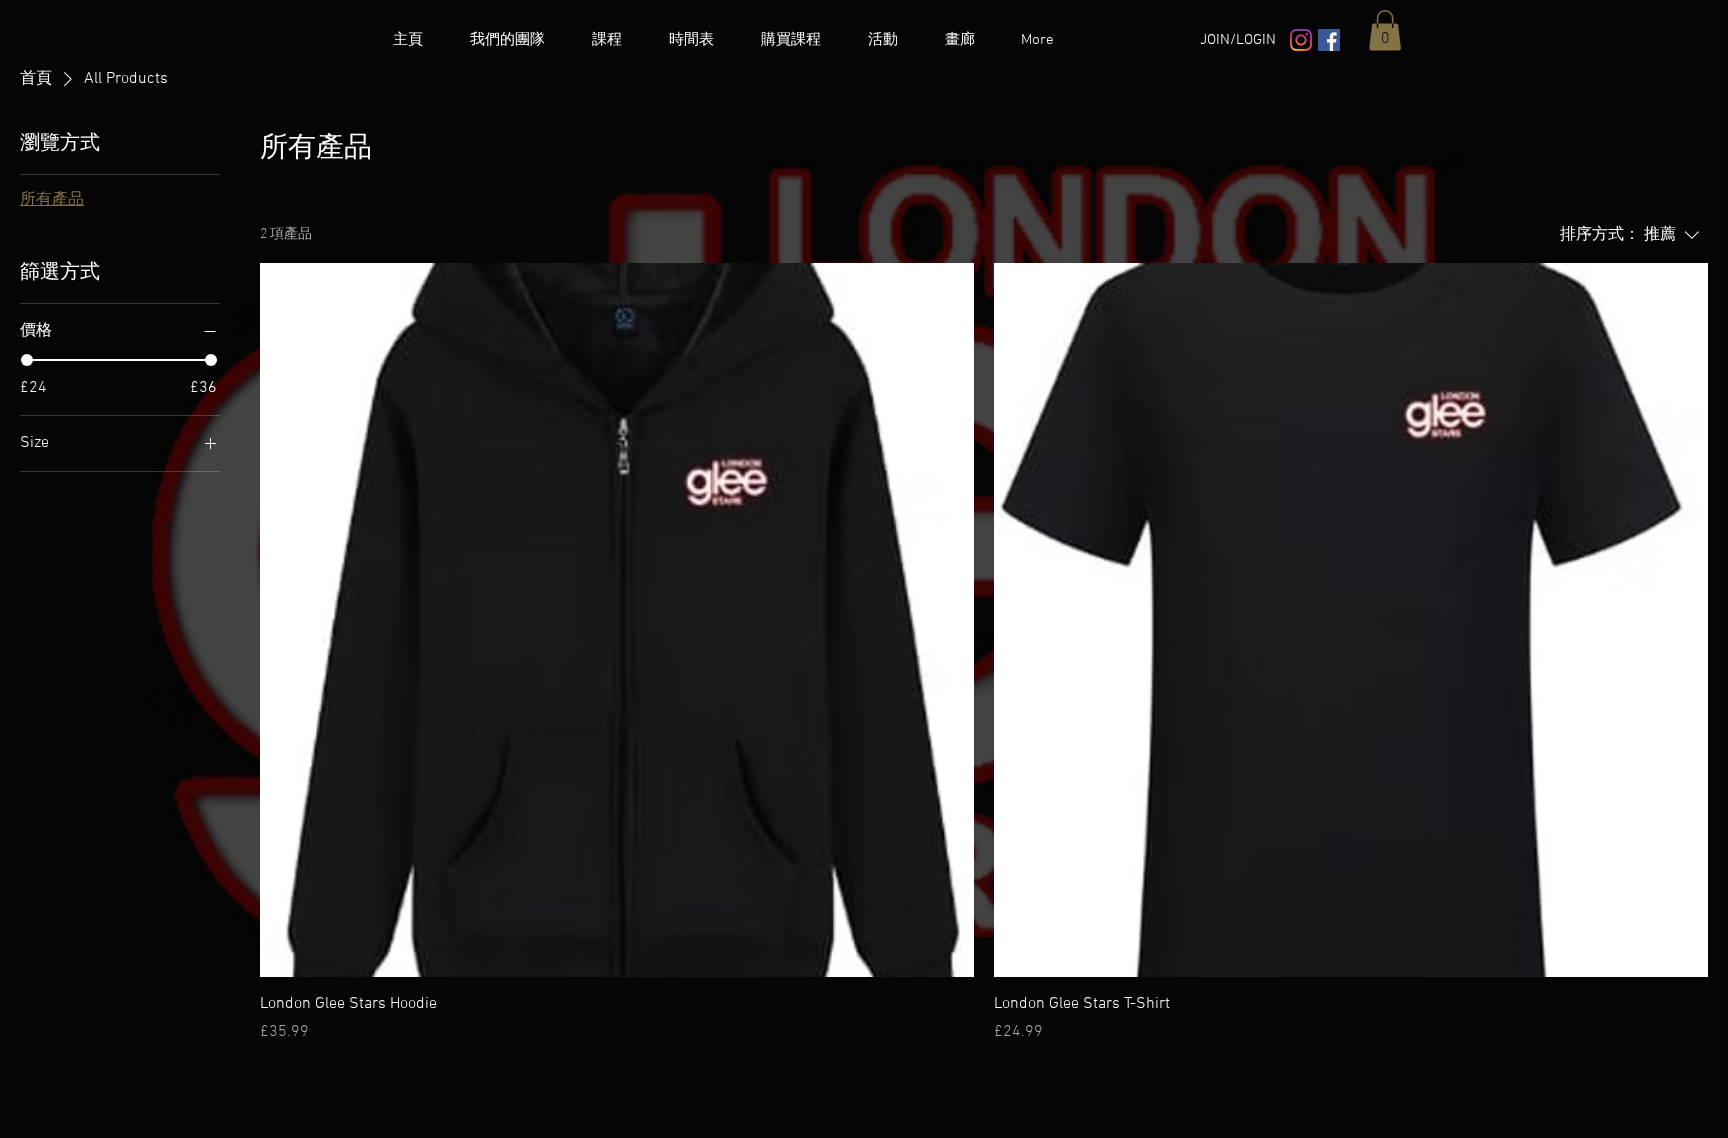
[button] (1385, 30)
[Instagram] (1301, 40)
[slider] (27, 360)
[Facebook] (1329, 40)
